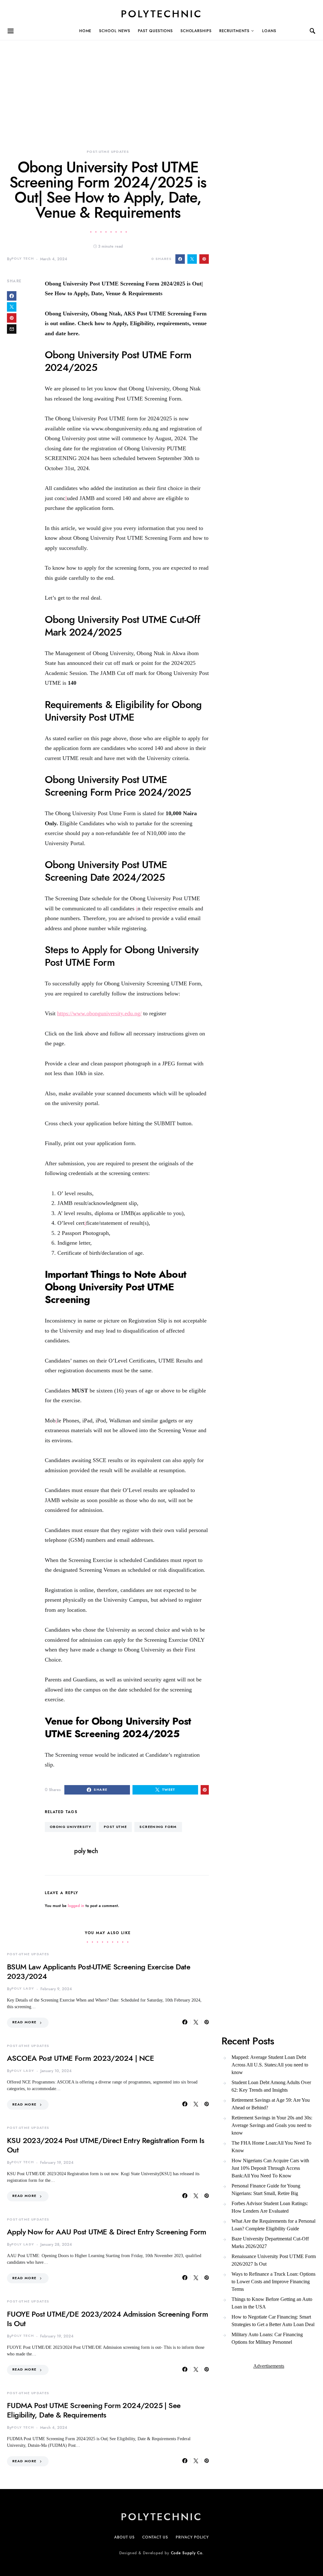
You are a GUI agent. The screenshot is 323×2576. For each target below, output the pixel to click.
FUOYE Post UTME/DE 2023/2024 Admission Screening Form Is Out (107, 2319)
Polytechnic (161, 14)
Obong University (70, 1827)
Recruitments (234, 31)
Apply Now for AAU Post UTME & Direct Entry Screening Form (107, 2232)
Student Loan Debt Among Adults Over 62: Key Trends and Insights (271, 2086)
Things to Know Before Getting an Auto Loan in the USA (272, 2303)
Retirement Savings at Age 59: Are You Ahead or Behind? (271, 2104)
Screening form (158, 1827)
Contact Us (155, 2537)
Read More (24, 2022)
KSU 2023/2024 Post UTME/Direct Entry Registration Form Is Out (106, 2145)
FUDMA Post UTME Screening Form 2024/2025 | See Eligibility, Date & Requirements (94, 2410)
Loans (269, 31)
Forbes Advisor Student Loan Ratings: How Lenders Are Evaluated (270, 2207)
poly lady (23, 1988)
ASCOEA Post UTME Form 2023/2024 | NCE (81, 2058)
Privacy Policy (192, 2537)
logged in (76, 1906)
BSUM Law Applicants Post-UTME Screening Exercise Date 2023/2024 (99, 1971)
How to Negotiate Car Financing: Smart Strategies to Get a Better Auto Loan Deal (273, 2321)
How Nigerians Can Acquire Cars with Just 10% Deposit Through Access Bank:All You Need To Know (270, 2168)
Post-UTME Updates (108, 152)
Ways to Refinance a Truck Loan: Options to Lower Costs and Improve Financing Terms (273, 2282)
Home (85, 31)
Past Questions (155, 31)
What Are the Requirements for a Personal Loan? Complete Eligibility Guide (273, 2225)
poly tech (23, 259)
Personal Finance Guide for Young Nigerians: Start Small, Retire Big (266, 2190)
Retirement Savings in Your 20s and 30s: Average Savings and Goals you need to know (272, 2125)
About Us (124, 2537)
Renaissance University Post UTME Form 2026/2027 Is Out (274, 2260)
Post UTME (115, 1827)
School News (115, 31)
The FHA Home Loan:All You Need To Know (271, 2147)
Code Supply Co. (188, 2553)
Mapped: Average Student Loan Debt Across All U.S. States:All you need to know (270, 2065)
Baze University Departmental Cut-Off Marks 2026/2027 (270, 2242)
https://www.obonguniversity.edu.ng (99, 1013)
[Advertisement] (161, 84)
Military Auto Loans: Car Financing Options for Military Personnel (267, 2338)
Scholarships (196, 31)
